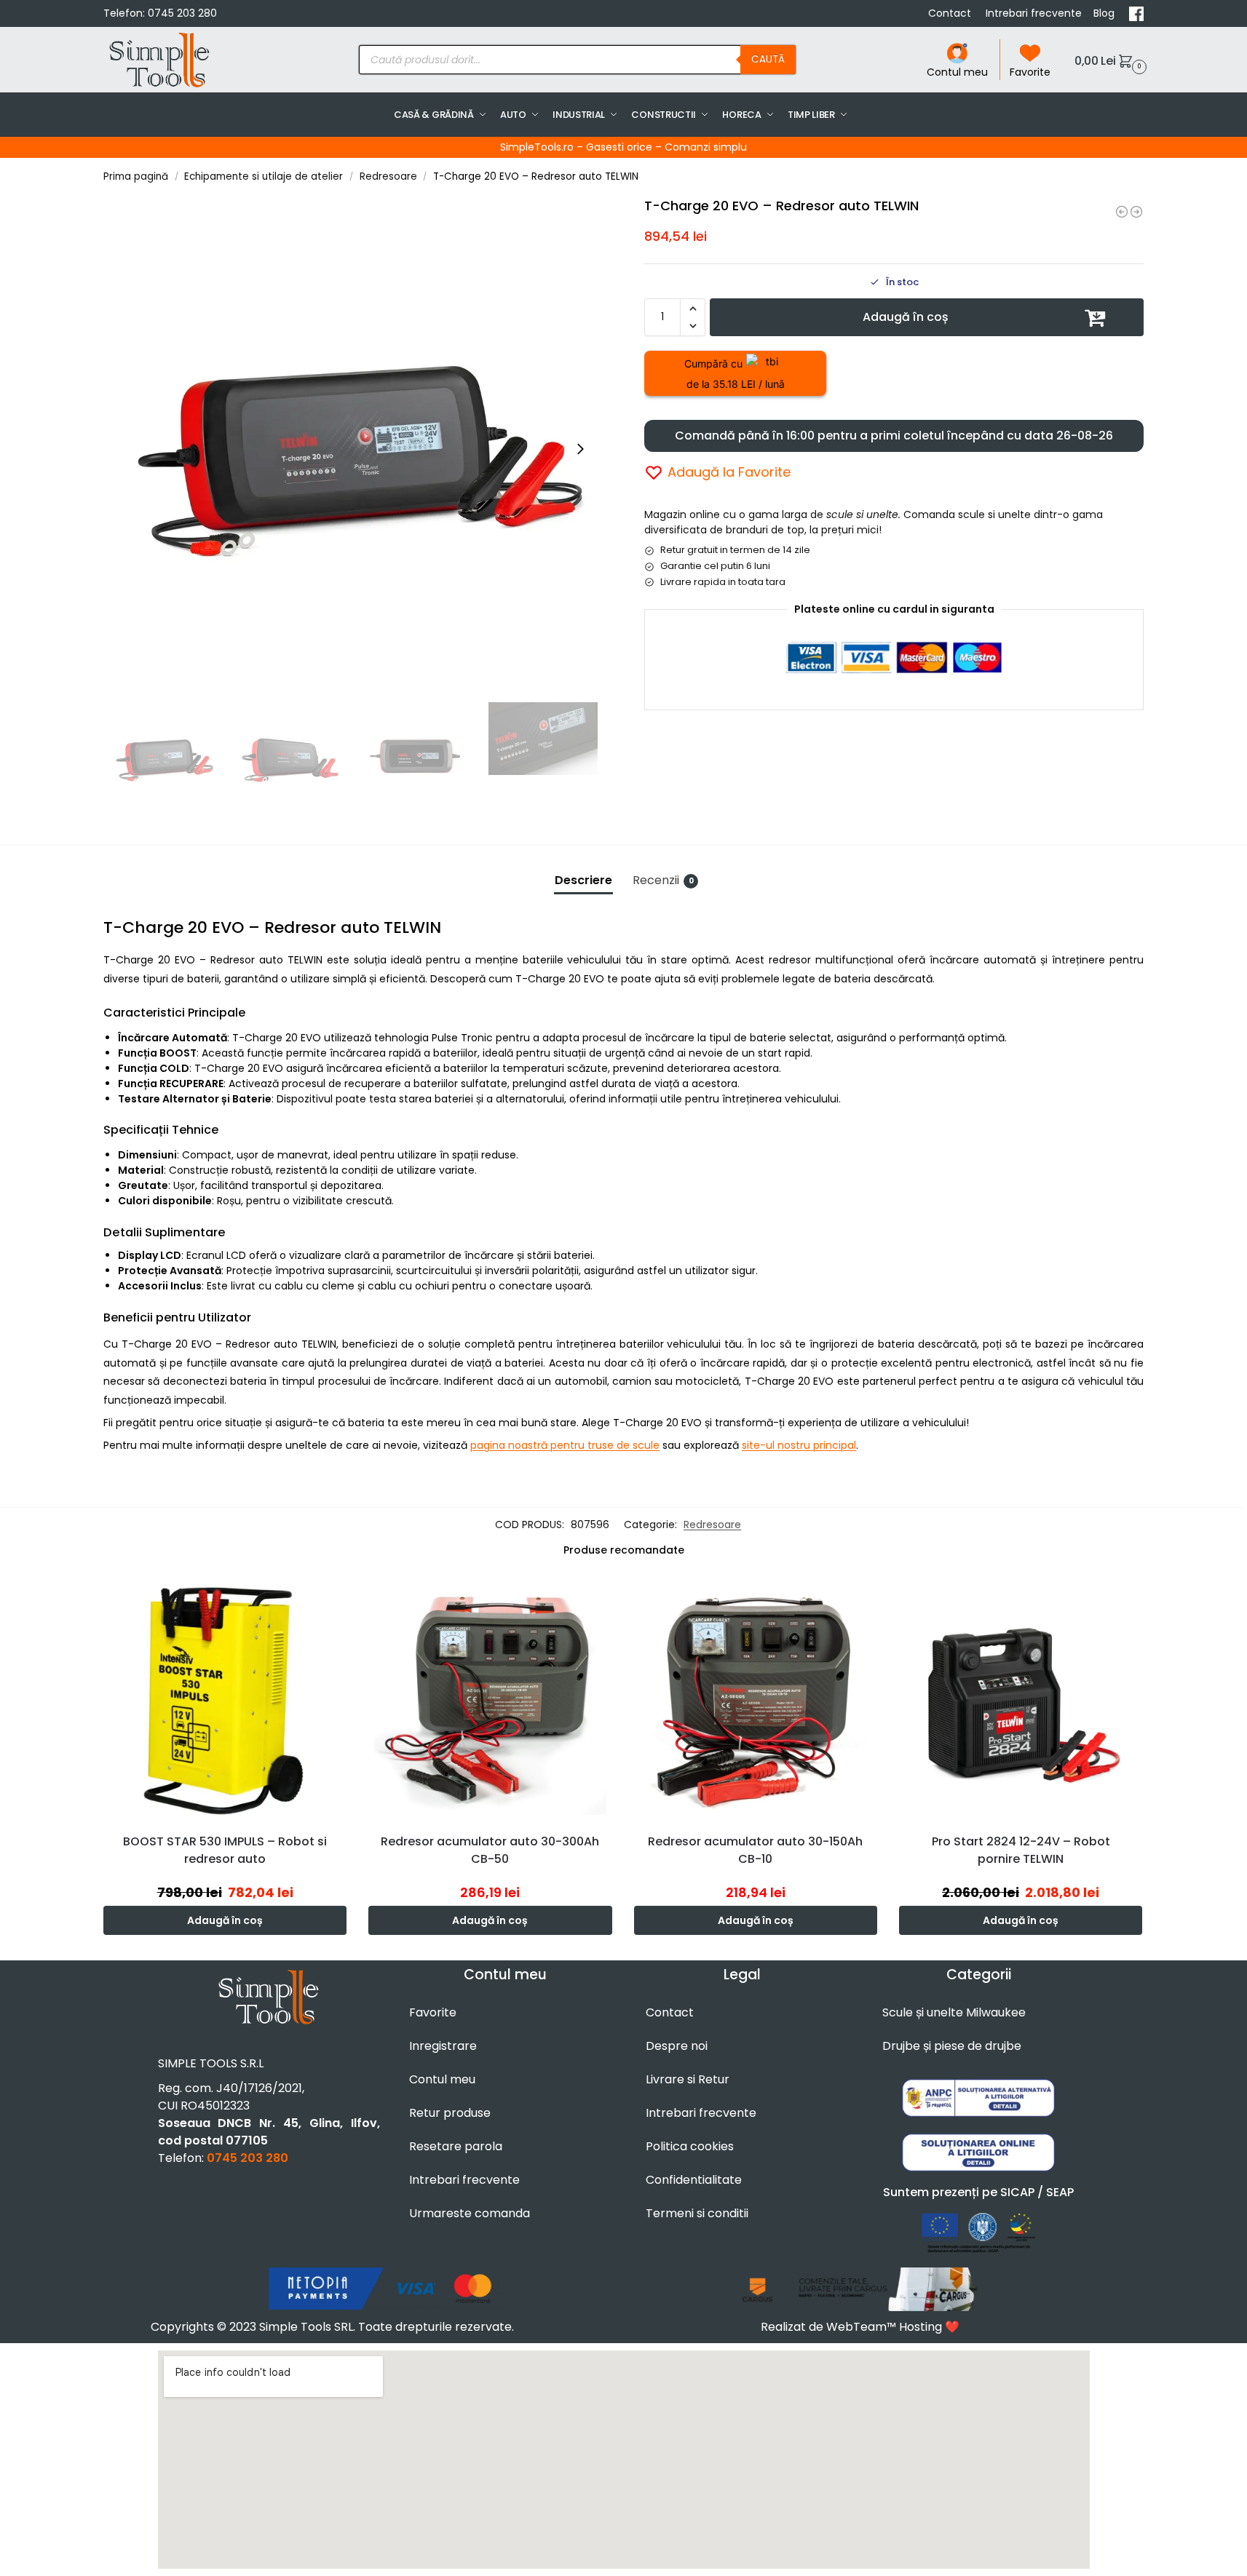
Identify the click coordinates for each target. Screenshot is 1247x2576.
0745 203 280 (182, 13)
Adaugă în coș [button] (225, 1920)
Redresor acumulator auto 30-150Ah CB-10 (755, 1850)
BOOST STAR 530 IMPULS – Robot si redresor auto (225, 1850)
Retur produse (450, 2113)
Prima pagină (136, 176)
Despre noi (677, 2046)
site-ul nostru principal (799, 1445)
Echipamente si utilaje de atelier (264, 176)
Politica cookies (690, 2146)
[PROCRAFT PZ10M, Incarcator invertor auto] (1136, 212)
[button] (1109, 60)
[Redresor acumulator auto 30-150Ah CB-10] (756, 1700)
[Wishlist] (339, 1600)
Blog (1105, 13)
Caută (768, 59)
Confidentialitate (694, 2180)
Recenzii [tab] (663, 880)
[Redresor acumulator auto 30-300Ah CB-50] (490, 1700)
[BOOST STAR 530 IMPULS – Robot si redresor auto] (225, 1700)
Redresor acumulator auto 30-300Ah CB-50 (490, 1850)
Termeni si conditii (697, 2213)
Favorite (1030, 72)
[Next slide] (580, 449)
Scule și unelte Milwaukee (954, 2012)
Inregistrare (443, 2046)
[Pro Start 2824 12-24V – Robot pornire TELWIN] (1021, 1700)
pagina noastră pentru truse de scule (565, 1445)
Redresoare (388, 176)
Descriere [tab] (583, 880)
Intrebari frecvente (1034, 13)
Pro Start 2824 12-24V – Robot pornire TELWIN (1021, 1850)
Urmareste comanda (470, 2213)
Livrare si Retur (688, 2079)
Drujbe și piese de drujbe (952, 2046)
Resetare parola (456, 2146)
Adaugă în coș (906, 317)
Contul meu (957, 72)
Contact (951, 13)
